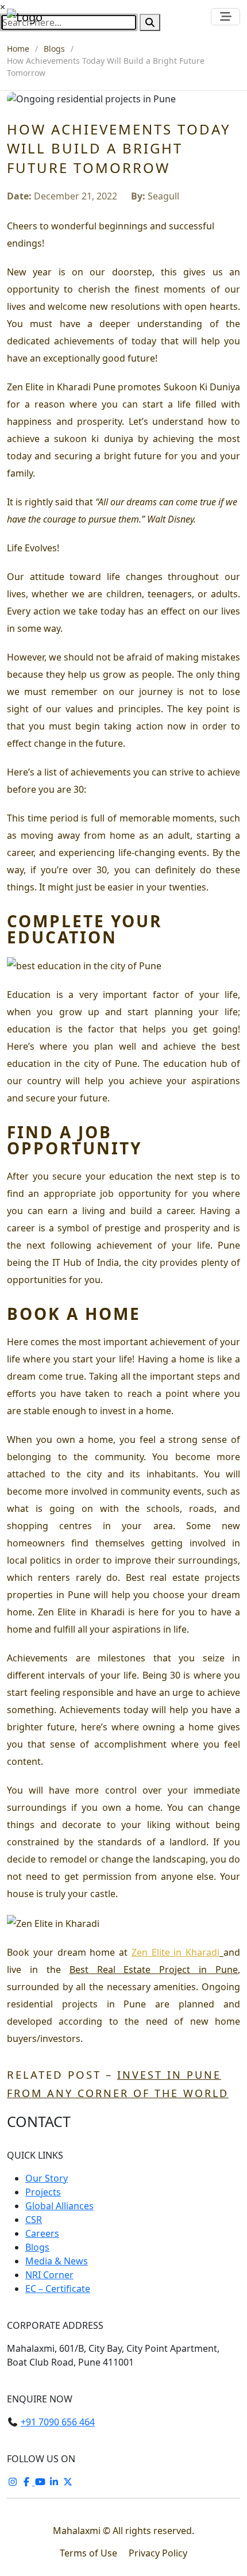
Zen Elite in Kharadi (175, 1952)
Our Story (47, 2178)
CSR (34, 2220)
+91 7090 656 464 (58, 2422)
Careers (42, 2233)
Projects (43, 2192)
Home (18, 49)
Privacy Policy (158, 2553)
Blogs (54, 49)
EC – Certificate (58, 2289)
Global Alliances (59, 2206)
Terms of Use (90, 2553)
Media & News (57, 2261)
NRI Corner (49, 2275)
